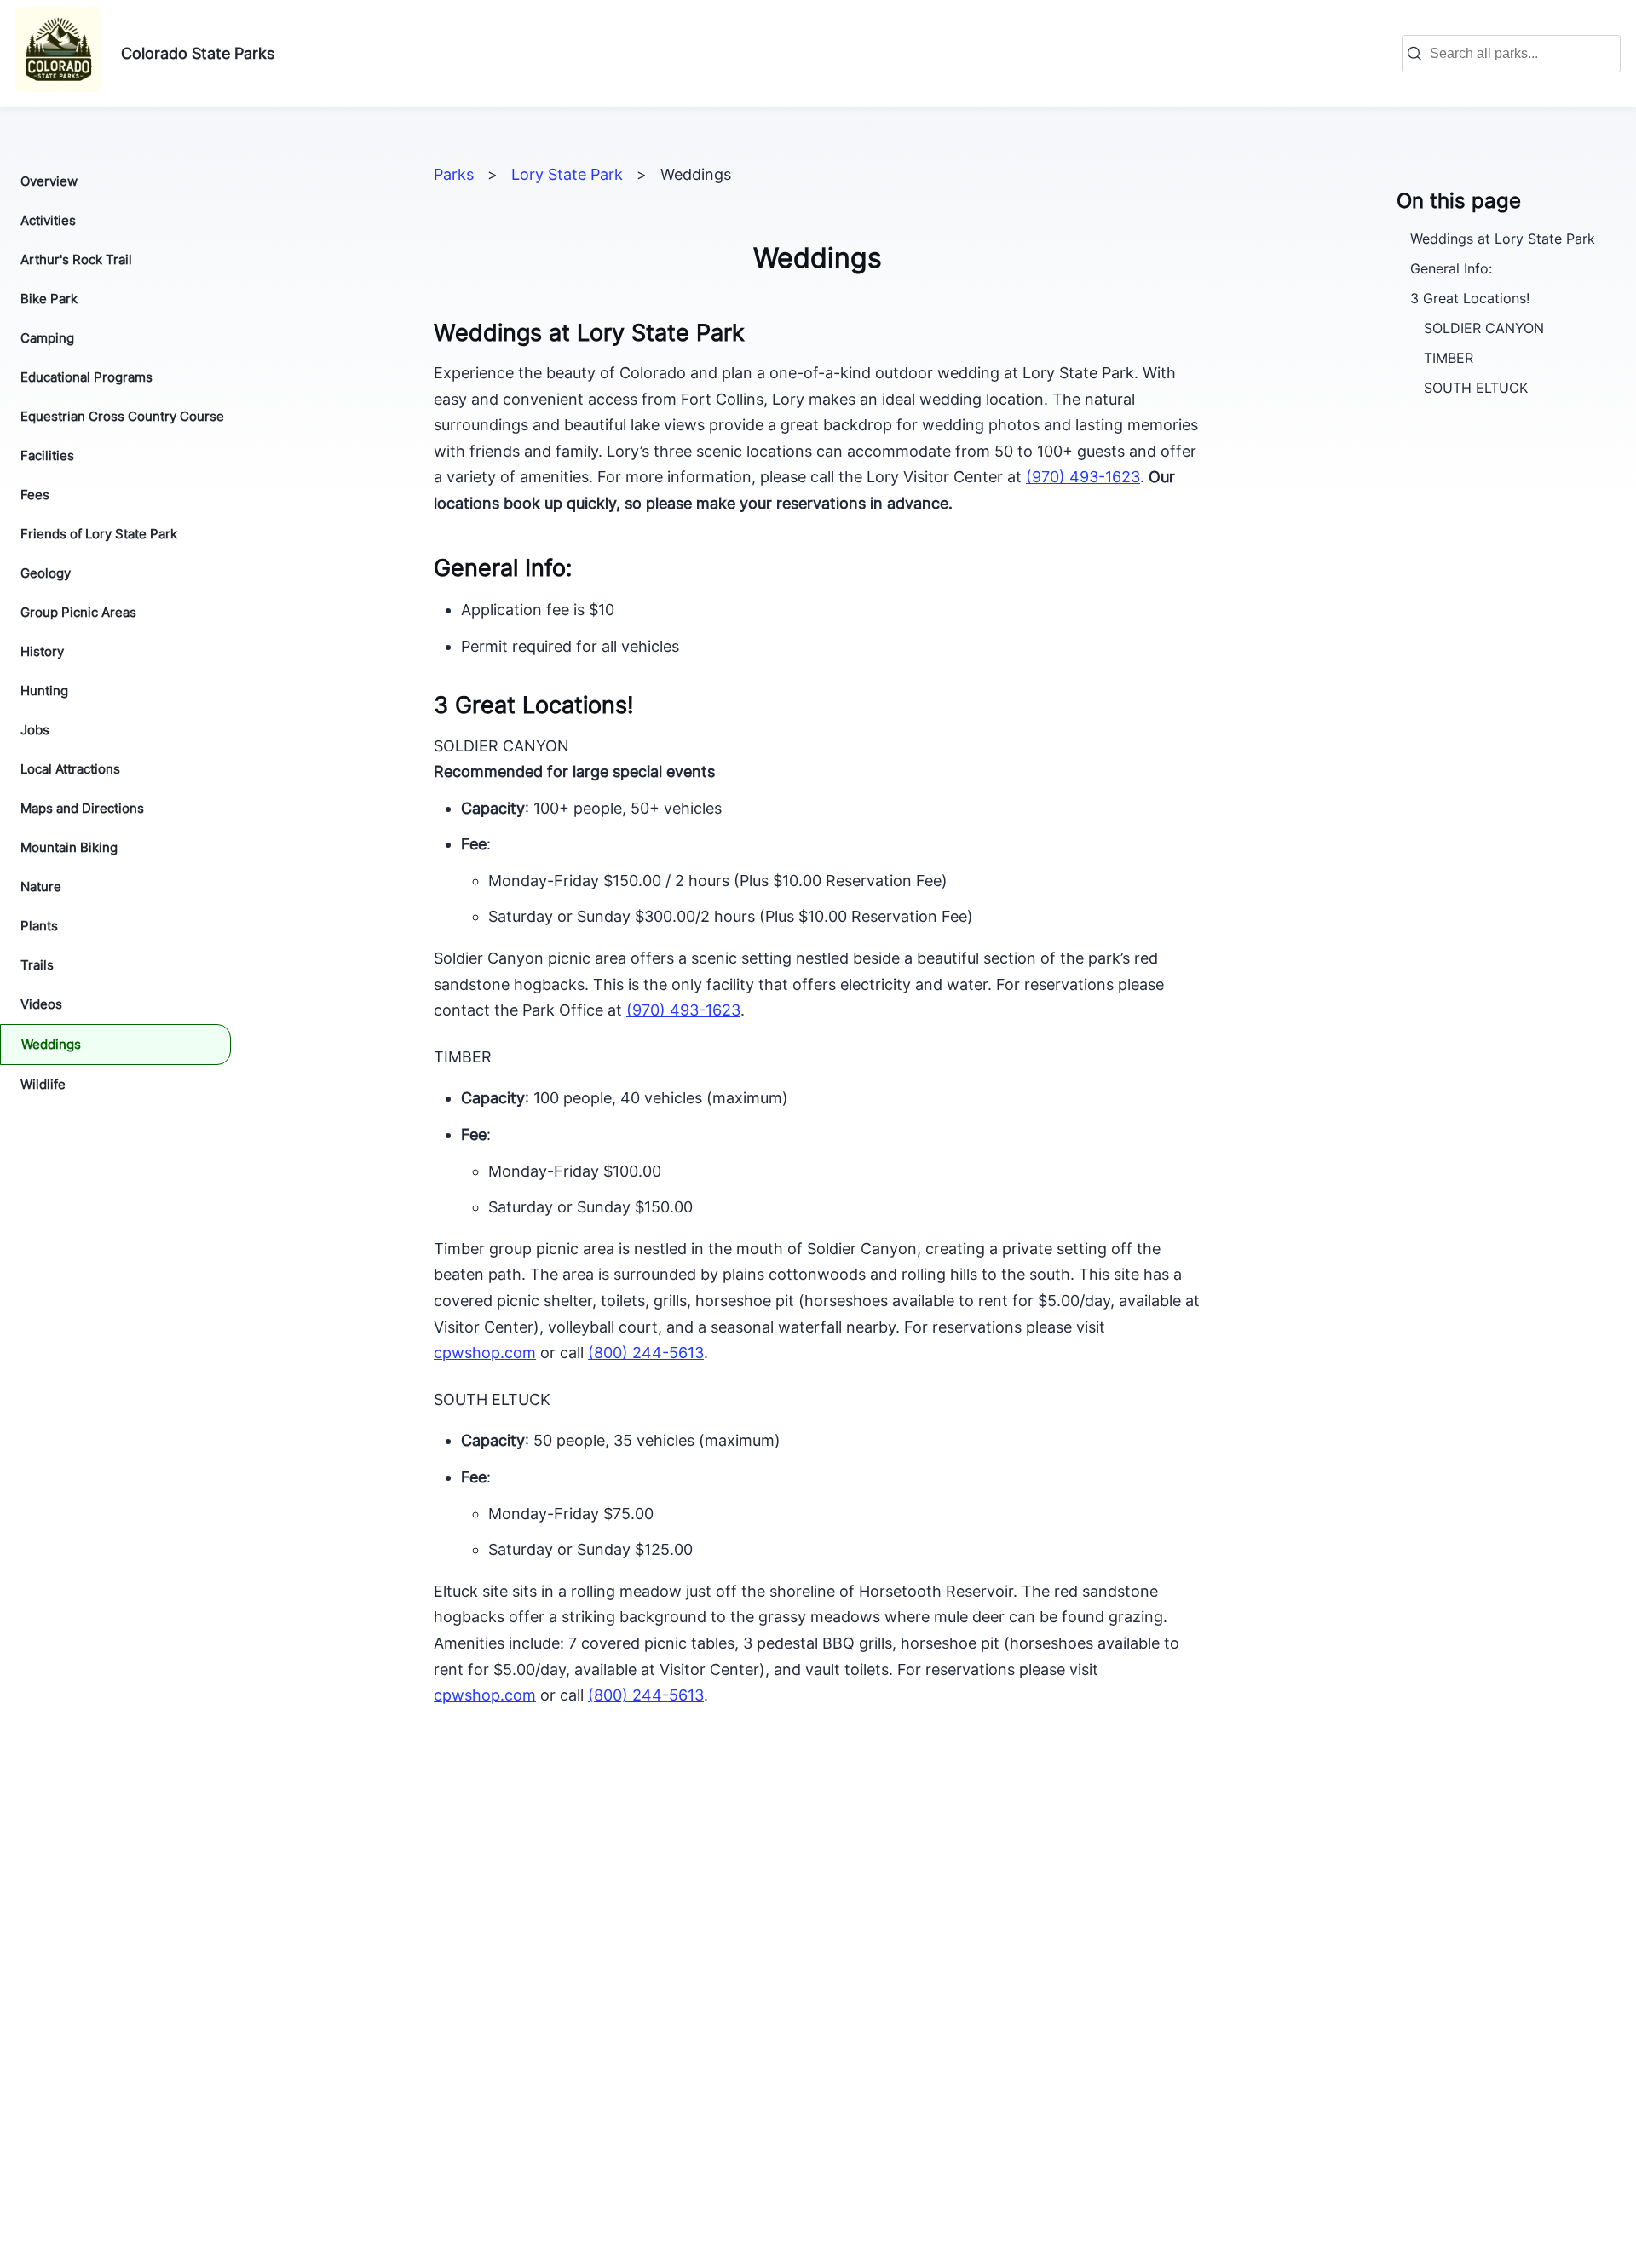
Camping (47, 338)
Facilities (47, 455)
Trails (37, 965)
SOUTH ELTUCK (1476, 388)
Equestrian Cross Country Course (122, 416)
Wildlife (43, 1084)
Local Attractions (70, 769)
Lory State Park (567, 174)
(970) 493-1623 (1083, 477)
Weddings (51, 1044)
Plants (39, 926)
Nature (41, 886)
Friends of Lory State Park (99, 534)
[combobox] (1520, 54)
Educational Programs (86, 377)
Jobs (35, 730)
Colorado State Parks (198, 53)
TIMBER (1449, 358)
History (42, 651)
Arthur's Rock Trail (76, 259)
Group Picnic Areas (78, 612)
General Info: (1451, 268)
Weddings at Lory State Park (1503, 238)
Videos (41, 1004)
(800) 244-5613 (646, 1353)
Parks (454, 174)
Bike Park (49, 299)
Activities (48, 220)
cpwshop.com (485, 1695)
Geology (46, 573)
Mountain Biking (69, 847)
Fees (35, 495)
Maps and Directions (82, 808)
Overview (49, 181)
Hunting (44, 691)
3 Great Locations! (1470, 298)
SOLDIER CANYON (1484, 328)
